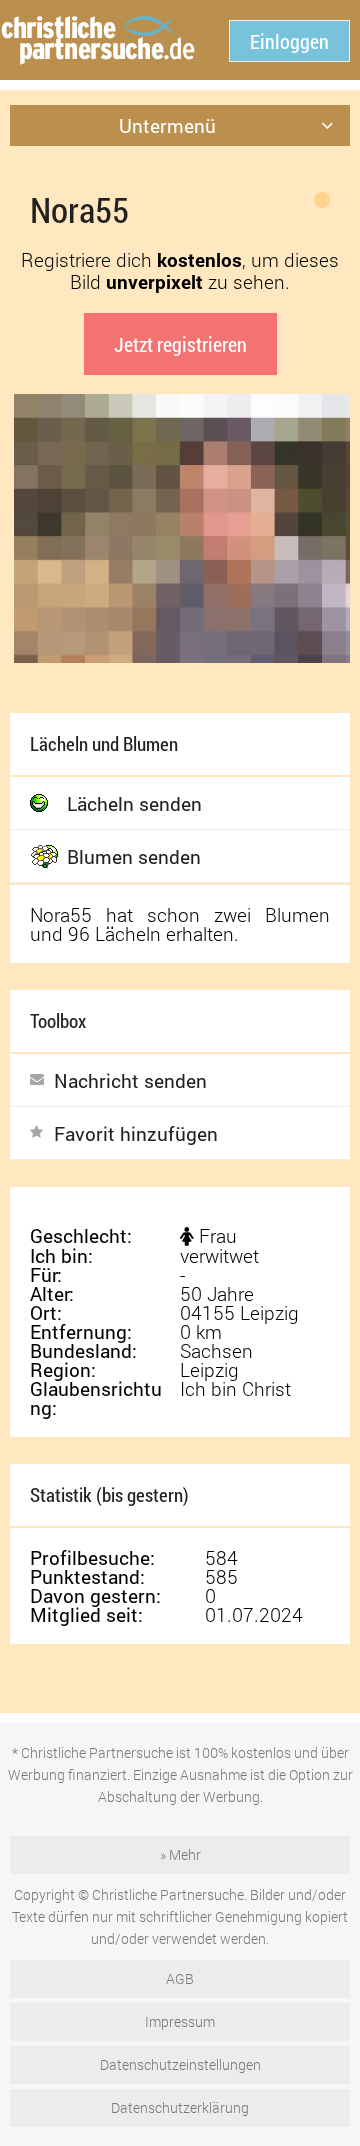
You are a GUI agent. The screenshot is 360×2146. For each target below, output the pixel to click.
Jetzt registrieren (180, 344)
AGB (180, 1978)
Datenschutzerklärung (180, 2107)
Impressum (180, 2021)
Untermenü (167, 125)
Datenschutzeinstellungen (180, 2064)
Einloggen (289, 41)
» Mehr (180, 1854)
